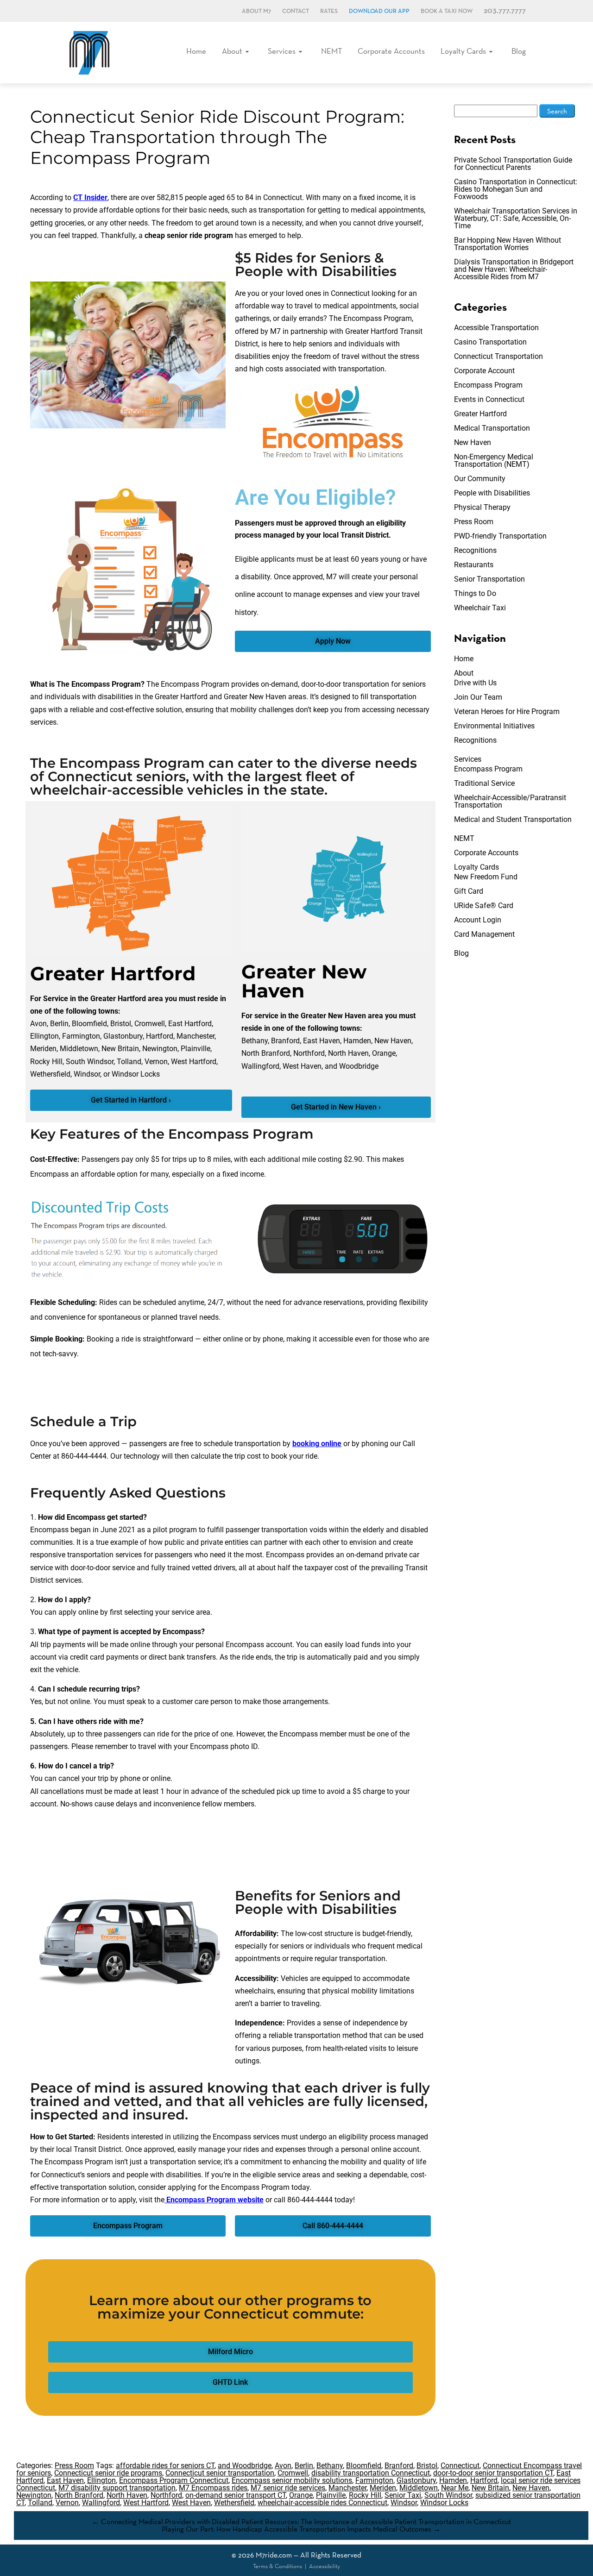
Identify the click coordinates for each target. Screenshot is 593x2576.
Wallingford (101, 2503)
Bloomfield (364, 2466)
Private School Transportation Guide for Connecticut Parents (513, 164)
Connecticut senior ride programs (108, 2473)
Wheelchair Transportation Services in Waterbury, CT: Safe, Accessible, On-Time (516, 218)
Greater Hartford (480, 414)
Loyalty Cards (463, 51)
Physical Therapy (482, 507)
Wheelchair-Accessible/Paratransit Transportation (510, 801)
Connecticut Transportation (498, 356)
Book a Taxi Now (447, 11)
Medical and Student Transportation (513, 819)
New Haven (473, 442)
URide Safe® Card (484, 906)
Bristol (427, 2466)
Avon (283, 2466)
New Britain (490, 2488)
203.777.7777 (505, 11)
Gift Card (469, 891)
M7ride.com (274, 2555)
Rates (329, 11)
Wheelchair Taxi (480, 608)
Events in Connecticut (489, 399)
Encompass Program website (214, 2200)
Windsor (404, 2503)
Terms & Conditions (278, 2566)
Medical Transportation (492, 428)
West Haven (191, 2503)
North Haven (127, 2495)
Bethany (330, 2466)
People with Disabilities (492, 493)
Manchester (347, 2488)
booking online (317, 1444)
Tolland (40, 2503)
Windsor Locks (444, 2503)
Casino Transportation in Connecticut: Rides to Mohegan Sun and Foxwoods (516, 189)
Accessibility (325, 2566)
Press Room (474, 522)
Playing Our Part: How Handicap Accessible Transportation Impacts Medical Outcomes (301, 2529)
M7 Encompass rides (213, 2488)
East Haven (65, 2480)
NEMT (331, 51)
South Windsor (448, 2495)
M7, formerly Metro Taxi (89, 53)
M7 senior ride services (288, 2488)
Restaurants (474, 565)
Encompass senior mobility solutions (292, 2480)
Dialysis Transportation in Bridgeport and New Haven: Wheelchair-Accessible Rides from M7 (514, 269)
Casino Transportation (490, 342)
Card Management (484, 934)
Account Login (478, 920)
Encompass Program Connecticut (174, 2480)
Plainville (331, 2495)
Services (282, 51)
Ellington (101, 2480)
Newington (34, 2495)
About (232, 51)
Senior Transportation (489, 579)
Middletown (419, 2488)
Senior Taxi (403, 2495)
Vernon (67, 2503)
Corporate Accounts (391, 51)
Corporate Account (484, 371)
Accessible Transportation (496, 328)
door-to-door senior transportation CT (493, 2473)
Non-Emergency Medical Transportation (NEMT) (494, 461)
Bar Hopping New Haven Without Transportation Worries (508, 244)
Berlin (304, 2466)
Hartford (484, 2480)
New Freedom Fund (486, 877)
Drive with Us (475, 683)
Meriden (383, 2488)
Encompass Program (488, 385)
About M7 (256, 11)
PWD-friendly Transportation (500, 536)
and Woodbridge (245, 2466)
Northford (166, 2495)
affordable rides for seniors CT (165, 2466)
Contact (296, 11)
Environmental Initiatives (494, 726)
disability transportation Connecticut (371, 2473)
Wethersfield (234, 2503)
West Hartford (146, 2503)
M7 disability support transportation (117, 2488)
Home (196, 51)
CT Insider (90, 197)
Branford (399, 2466)
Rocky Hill (365, 2495)
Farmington (374, 2480)
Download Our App (379, 11)
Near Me (455, 2488)
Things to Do (475, 593)
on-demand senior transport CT (236, 2495)
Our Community (480, 479)
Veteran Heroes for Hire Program (507, 711)
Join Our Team (478, 697)
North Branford (79, 2495)
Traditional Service (484, 783)
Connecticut (460, 2466)
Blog (519, 51)
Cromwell (293, 2473)
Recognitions (475, 550)
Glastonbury (416, 2480)
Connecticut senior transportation (220, 2473)
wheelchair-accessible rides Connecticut (322, 2503)
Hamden (453, 2480)
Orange (301, 2495)
